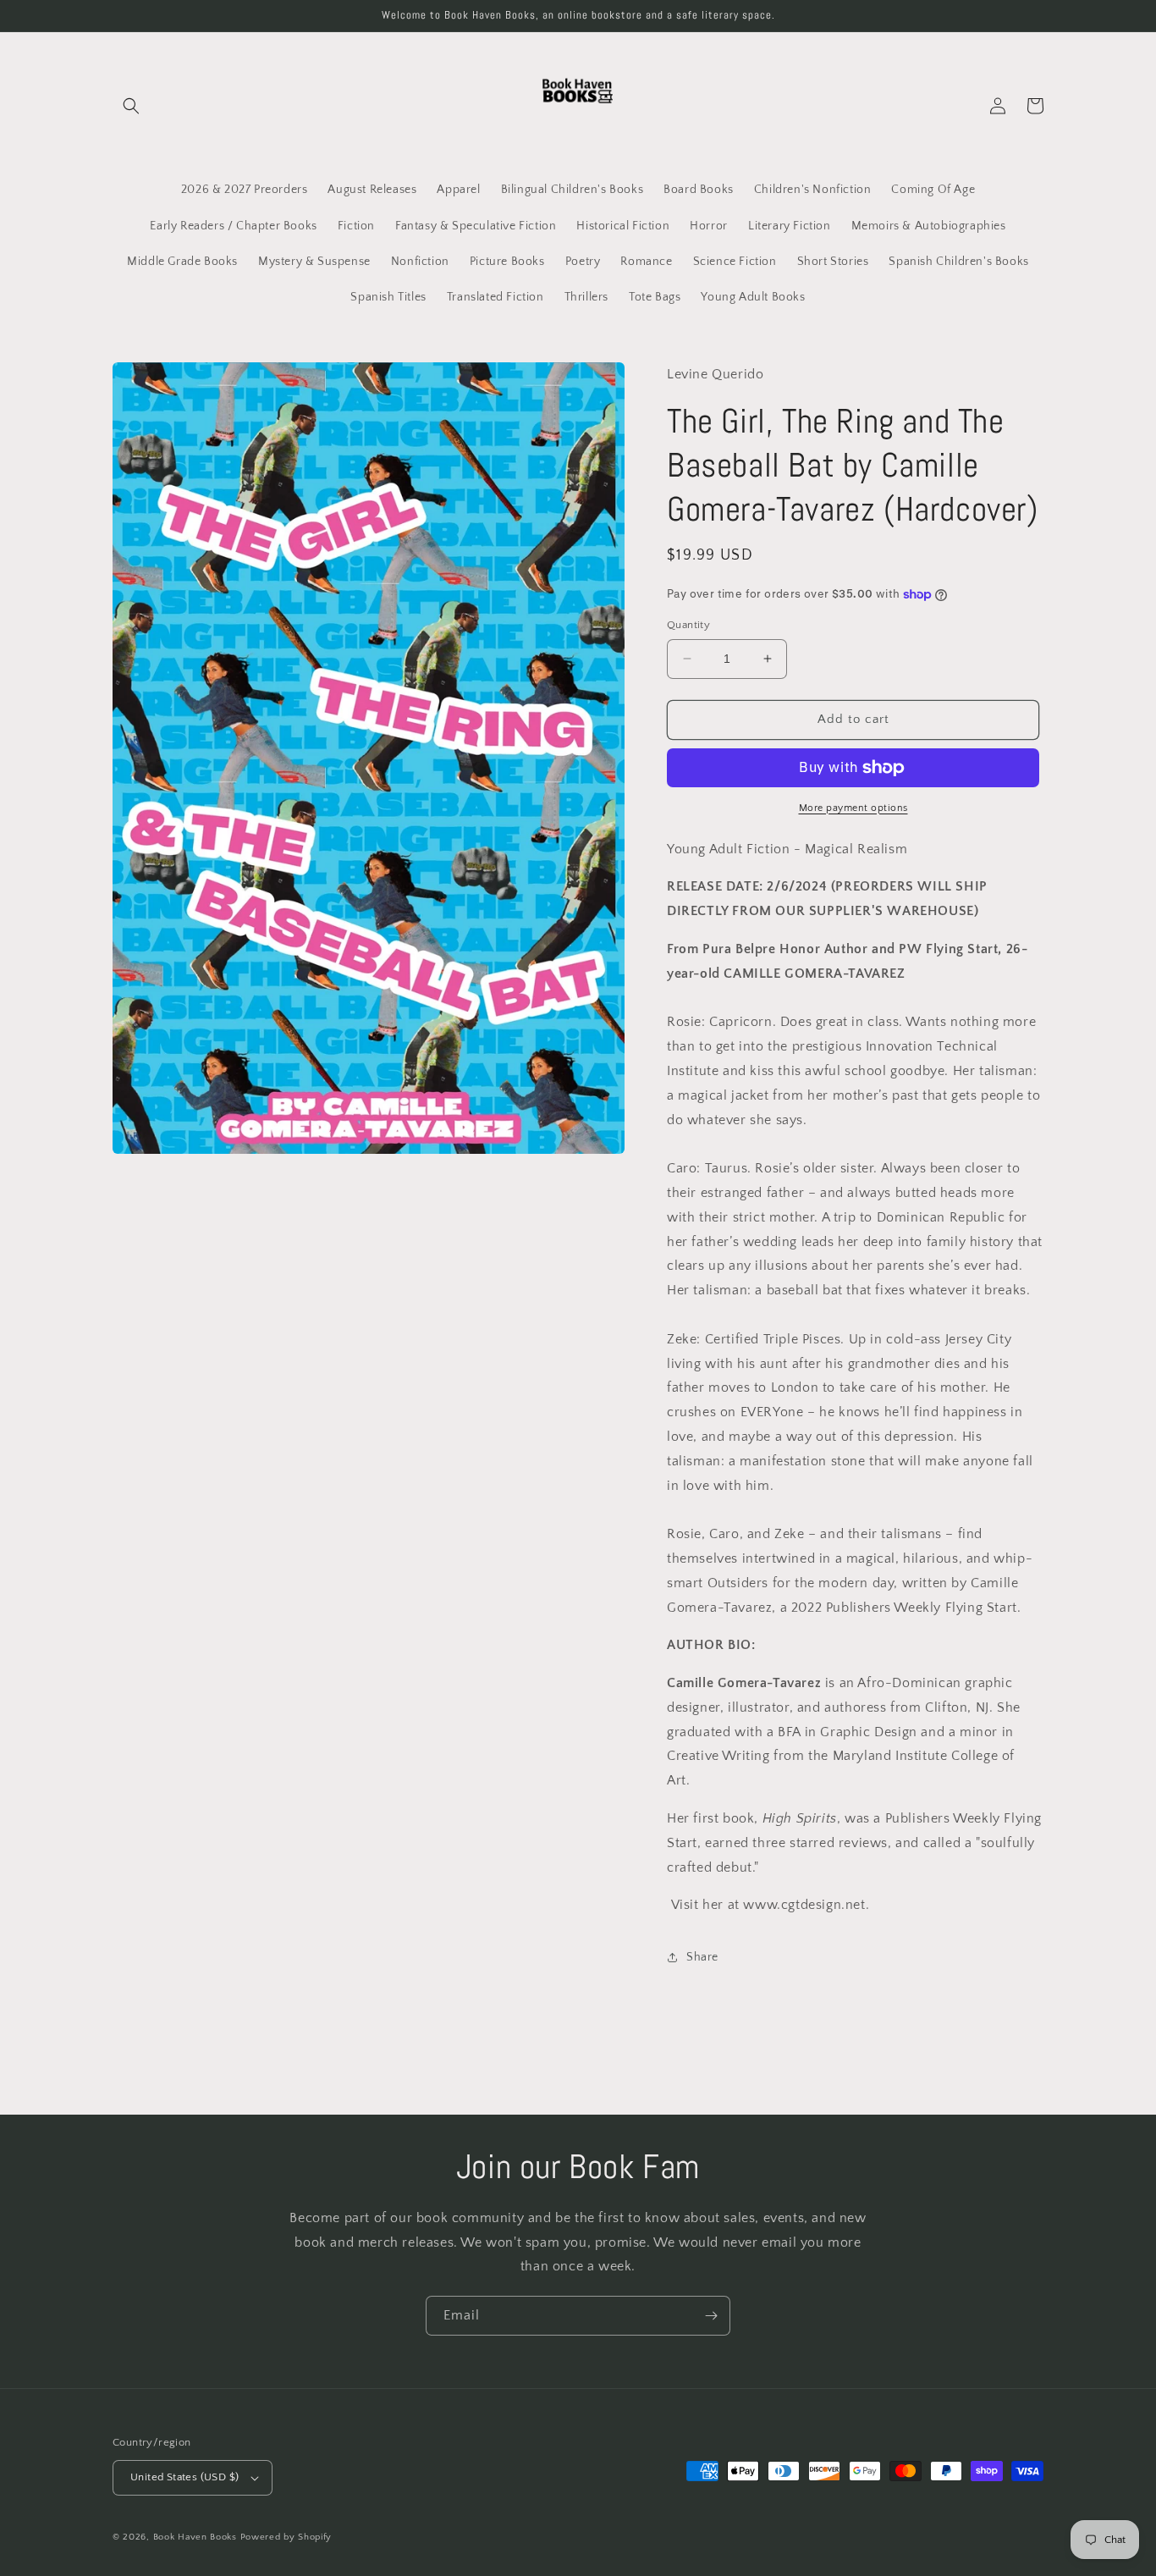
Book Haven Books (195, 2537)
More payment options (853, 808)
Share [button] (702, 1957)
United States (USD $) (184, 2477)
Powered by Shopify (286, 2537)
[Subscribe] (711, 2316)
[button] (131, 106)
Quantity (688, 625)
